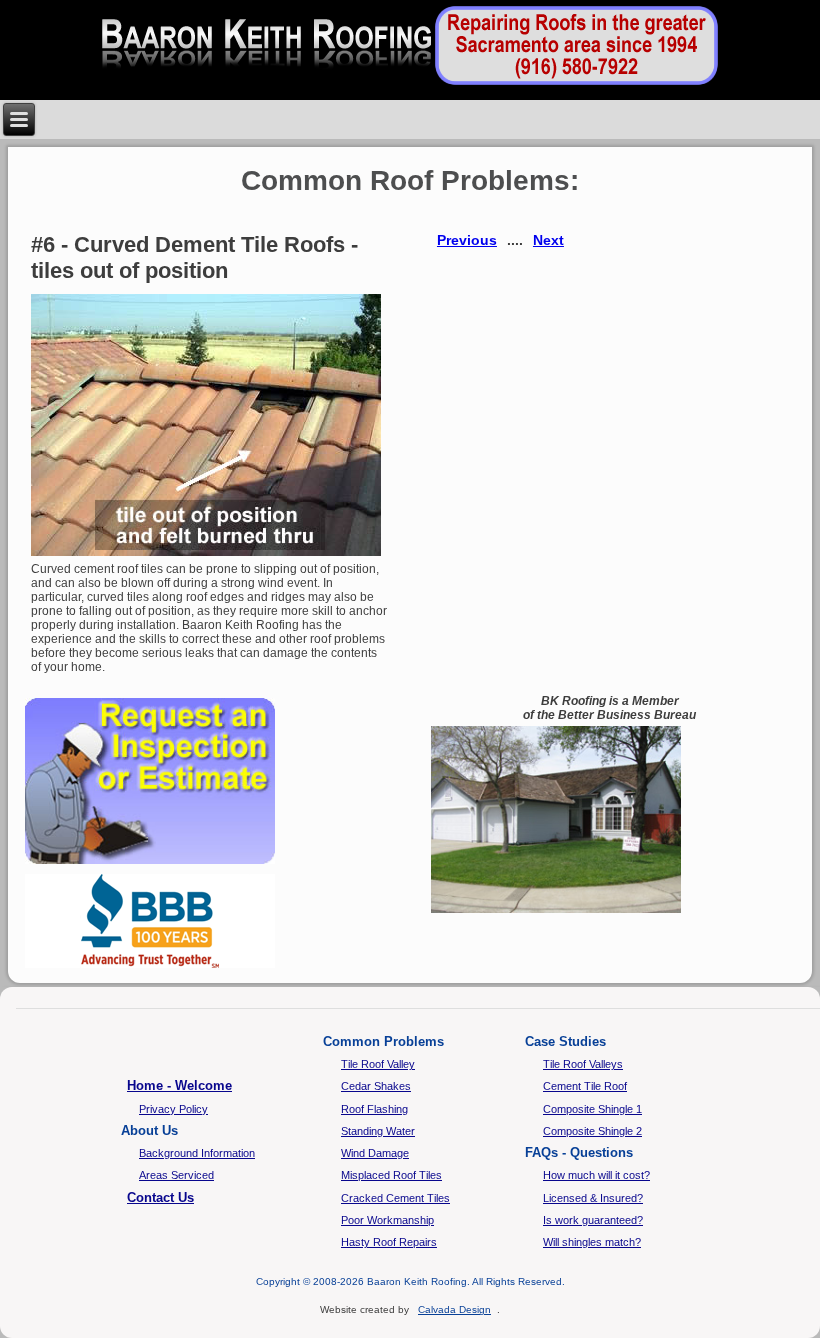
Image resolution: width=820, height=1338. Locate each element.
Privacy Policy (173, 1109)
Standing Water (378, 1131)
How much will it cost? (596, 1175)
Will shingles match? (592, 1242)
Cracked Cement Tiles (395, 1198)
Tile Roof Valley (378, 1064)
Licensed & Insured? (593, 1198)
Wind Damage (375, 1153)
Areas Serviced (176, 1175)
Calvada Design (454, 1309)
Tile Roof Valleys (583, 1064)
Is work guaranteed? (593, 1220)
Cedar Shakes (376, 1086)
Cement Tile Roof (585, 1086)
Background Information (197, 1153)
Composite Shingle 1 (592, 1109)
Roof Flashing (374, 1109)
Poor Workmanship (387, 1220)
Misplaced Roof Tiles (391, 1175)
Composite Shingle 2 (592, 1131)
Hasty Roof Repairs (389, 1242)
